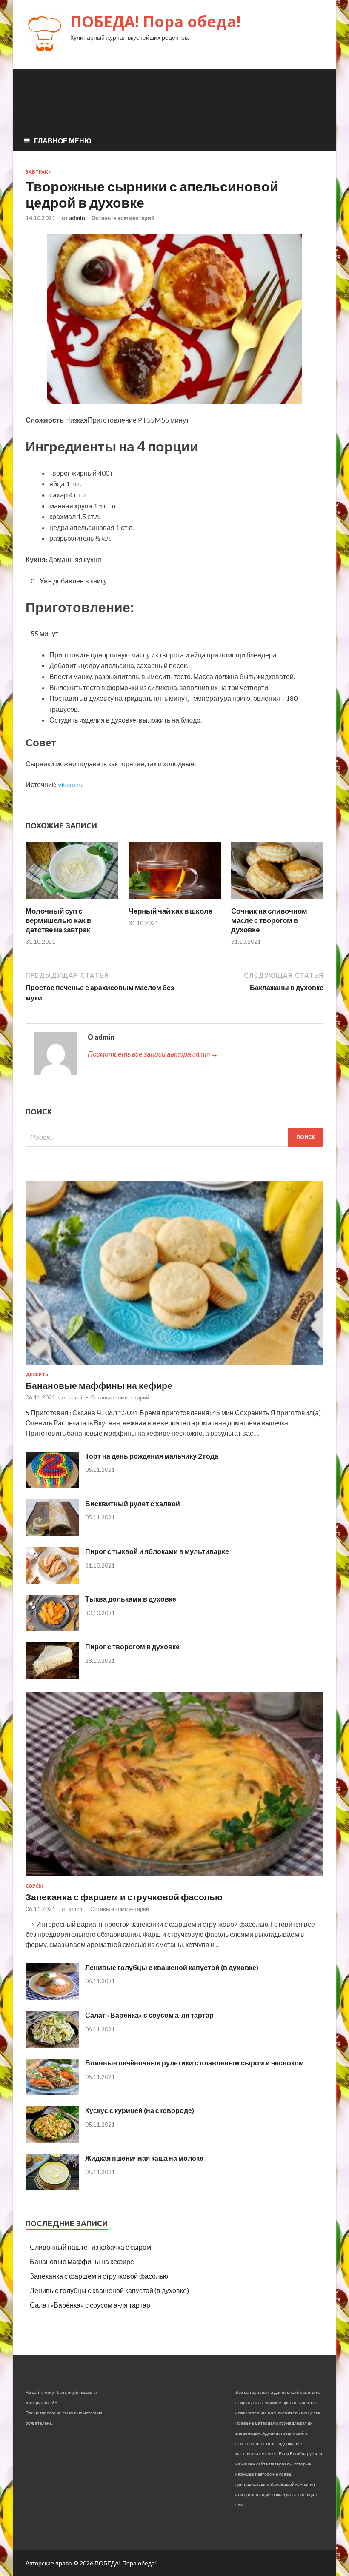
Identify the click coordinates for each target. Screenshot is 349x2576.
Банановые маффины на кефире (99, 1385)
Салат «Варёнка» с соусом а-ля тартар (149, 2015)
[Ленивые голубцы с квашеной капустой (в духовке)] (52, 1997)
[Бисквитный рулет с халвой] (52, 1533)
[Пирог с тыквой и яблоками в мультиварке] (52, 1581)
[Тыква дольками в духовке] (52, 1629)
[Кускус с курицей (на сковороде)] (52, 2140)
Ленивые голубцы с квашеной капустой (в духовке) (172, 1967)
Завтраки (39, 172)
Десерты (38, 1374)
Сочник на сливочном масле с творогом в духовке (269, 920)
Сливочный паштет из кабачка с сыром (90, 2247)
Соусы (34, 1886)
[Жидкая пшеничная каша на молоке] (52, 2188)
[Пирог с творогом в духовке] (52, 1676)
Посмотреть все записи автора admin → (153, 1054)
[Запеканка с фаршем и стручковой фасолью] (174, 1878)
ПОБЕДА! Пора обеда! (155, 21)
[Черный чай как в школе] (175, 901)
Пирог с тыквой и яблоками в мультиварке (157, 1551)
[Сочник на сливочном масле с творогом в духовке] (277, 901)
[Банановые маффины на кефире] (174, 1367)
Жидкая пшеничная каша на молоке (144, 2158)
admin (77, 218)
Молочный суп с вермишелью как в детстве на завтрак (58, 920)
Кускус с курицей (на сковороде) (140, 2110)
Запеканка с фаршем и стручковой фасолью (124, 1897)
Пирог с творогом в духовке (132, 1646)
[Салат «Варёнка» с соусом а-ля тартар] (52, 2045)
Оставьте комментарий (123, 218)
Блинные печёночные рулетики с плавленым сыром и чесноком (195, 2063)
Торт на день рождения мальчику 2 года (152, 1456)
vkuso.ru (70, 784)
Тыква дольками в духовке (131, 1599)
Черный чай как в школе (170, 911)
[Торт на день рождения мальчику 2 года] (52, 1486)
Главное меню (63, 141)
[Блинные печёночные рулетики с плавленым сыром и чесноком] (52, 2092)
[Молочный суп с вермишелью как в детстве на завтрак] (72, 901)
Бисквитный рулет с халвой (133, 1504)
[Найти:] (174, 1137)
